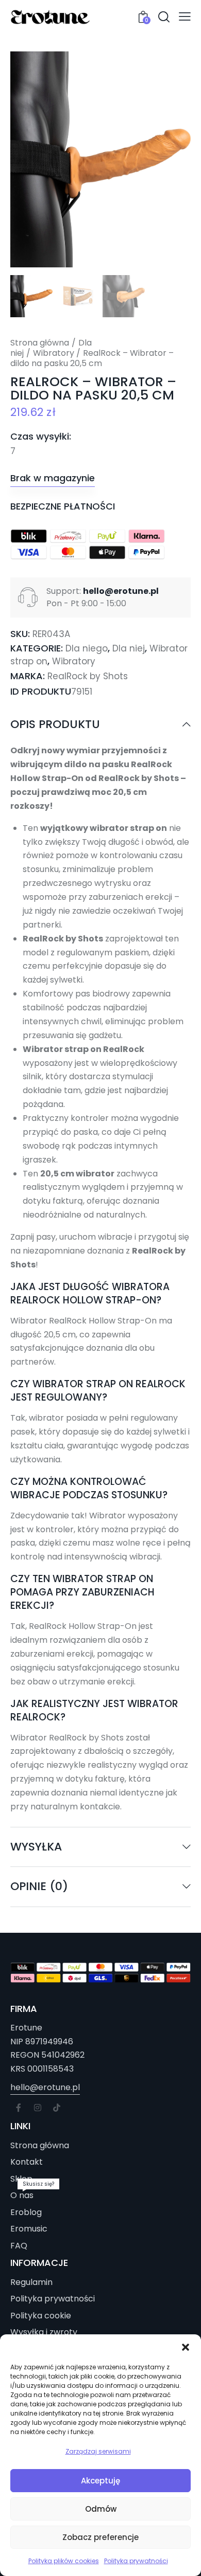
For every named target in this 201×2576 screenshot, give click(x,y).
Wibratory (54, 353)
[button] (186, 2347)
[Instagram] (38, 2108)
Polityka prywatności (136, 2561)
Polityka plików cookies (64, 2561)
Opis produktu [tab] (55, 725)
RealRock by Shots (88, 676)
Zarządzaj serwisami (98, 2451)
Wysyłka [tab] (36, 1847)
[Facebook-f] (19, 2108)
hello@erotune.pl (45, 2087)
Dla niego (87, 648)
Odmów (101, 2509)
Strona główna (40, 343)
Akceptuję (100, 2481)
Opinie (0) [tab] (39, 1886)
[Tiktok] (57, 2108)
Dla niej (129, 648)
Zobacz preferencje (100, 2537)
